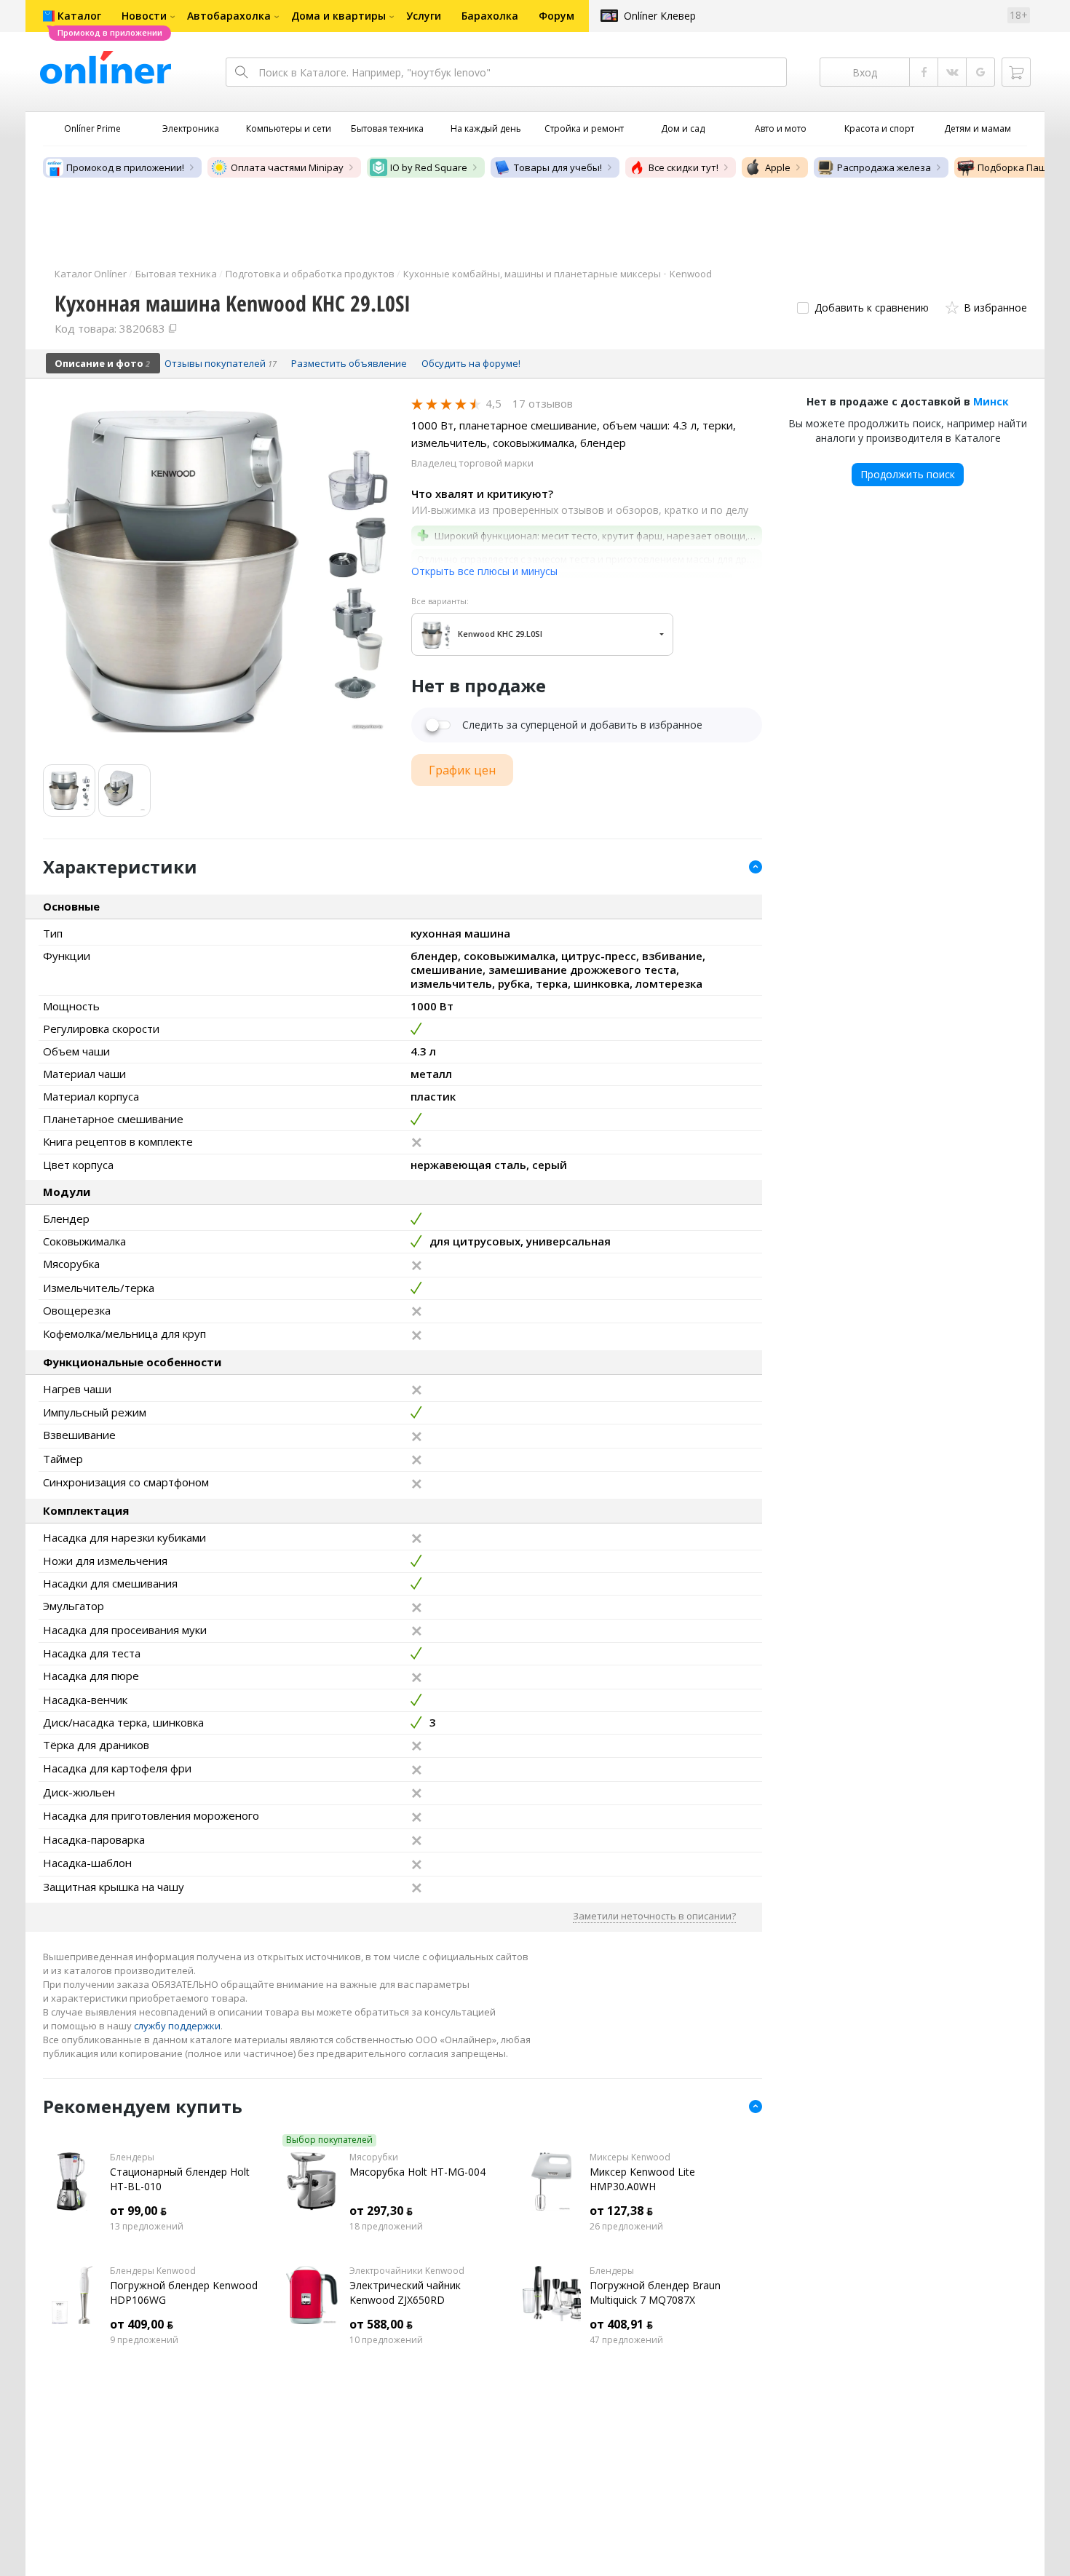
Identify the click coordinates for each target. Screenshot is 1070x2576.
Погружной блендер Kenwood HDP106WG (184, 2292)
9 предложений (144, 2340)
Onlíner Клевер (660, 16)
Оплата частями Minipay (287, 167)
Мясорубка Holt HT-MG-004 (417, 2172)
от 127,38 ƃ (621, 2211)
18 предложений (386, 2227)
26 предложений (626, 2227)
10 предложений (386, 2340)
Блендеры (132, 2157)
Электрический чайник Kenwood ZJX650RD (405, 2292)
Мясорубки (374, 2157)
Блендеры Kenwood (153, 2271)
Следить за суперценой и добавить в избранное (582, 725)
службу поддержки (177, 2026)
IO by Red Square (429, 167)
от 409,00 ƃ (142, 2324)
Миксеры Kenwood (630, 2157)
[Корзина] (1016, 72)
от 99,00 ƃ (138, 2211)
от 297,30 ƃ (381, 2211)
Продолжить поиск (908, 474)
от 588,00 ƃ (381, 2324)
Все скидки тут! (683, 167)
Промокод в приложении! (125, 167)
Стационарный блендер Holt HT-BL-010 (180, 2179)
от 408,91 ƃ (621, 2324)
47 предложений (626, 2340)
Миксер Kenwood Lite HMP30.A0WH (642, 2179)
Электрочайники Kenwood (407, 2271)
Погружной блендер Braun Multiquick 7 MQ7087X (655, 2292)
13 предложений (147, 2227)
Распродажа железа (884, 167)
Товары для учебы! (558, 167)
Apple (778, 167)
